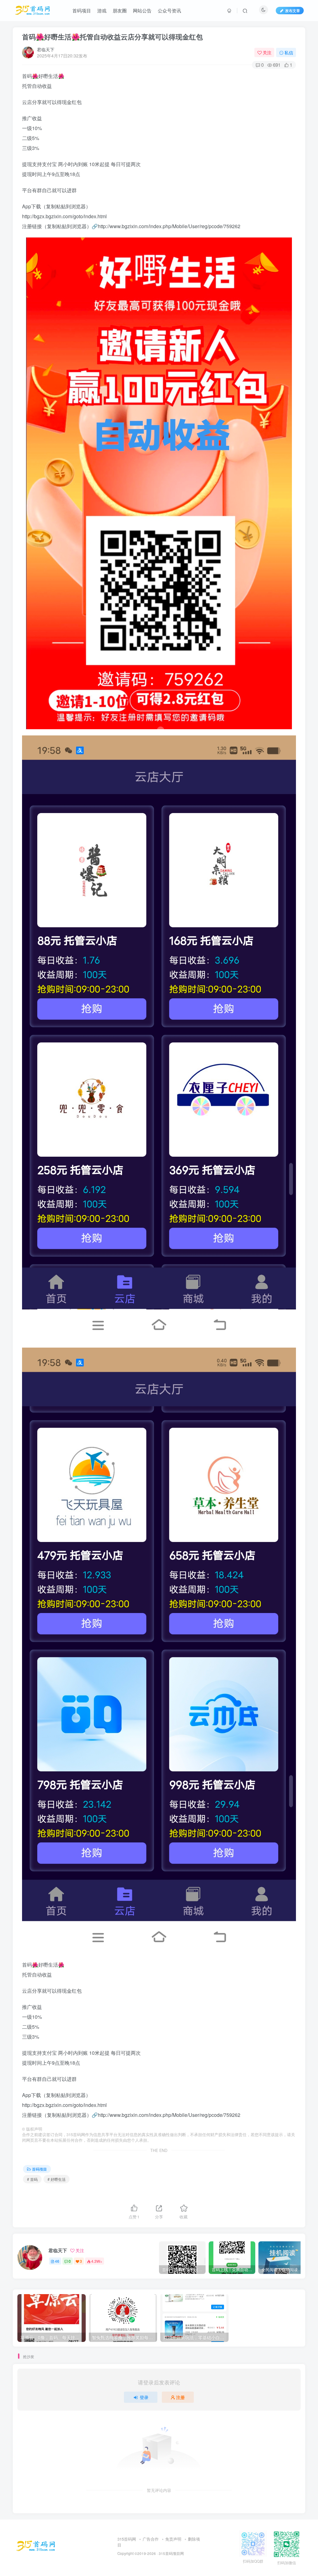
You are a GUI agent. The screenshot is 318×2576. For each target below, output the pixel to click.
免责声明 (173, 2539)
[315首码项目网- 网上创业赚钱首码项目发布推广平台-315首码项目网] (36, 2546)
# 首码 (32, 2179)
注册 (180, 2397)
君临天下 (46, 49)
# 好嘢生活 (57, 2179)
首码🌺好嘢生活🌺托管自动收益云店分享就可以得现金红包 (112, 37)
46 (57, 2261)
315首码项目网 (171, 2553)
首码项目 (39, 2169)
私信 (289, 52)
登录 (144, 2397)
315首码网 (127, 2539)
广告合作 (151, 2539)
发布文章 (293, 10)
